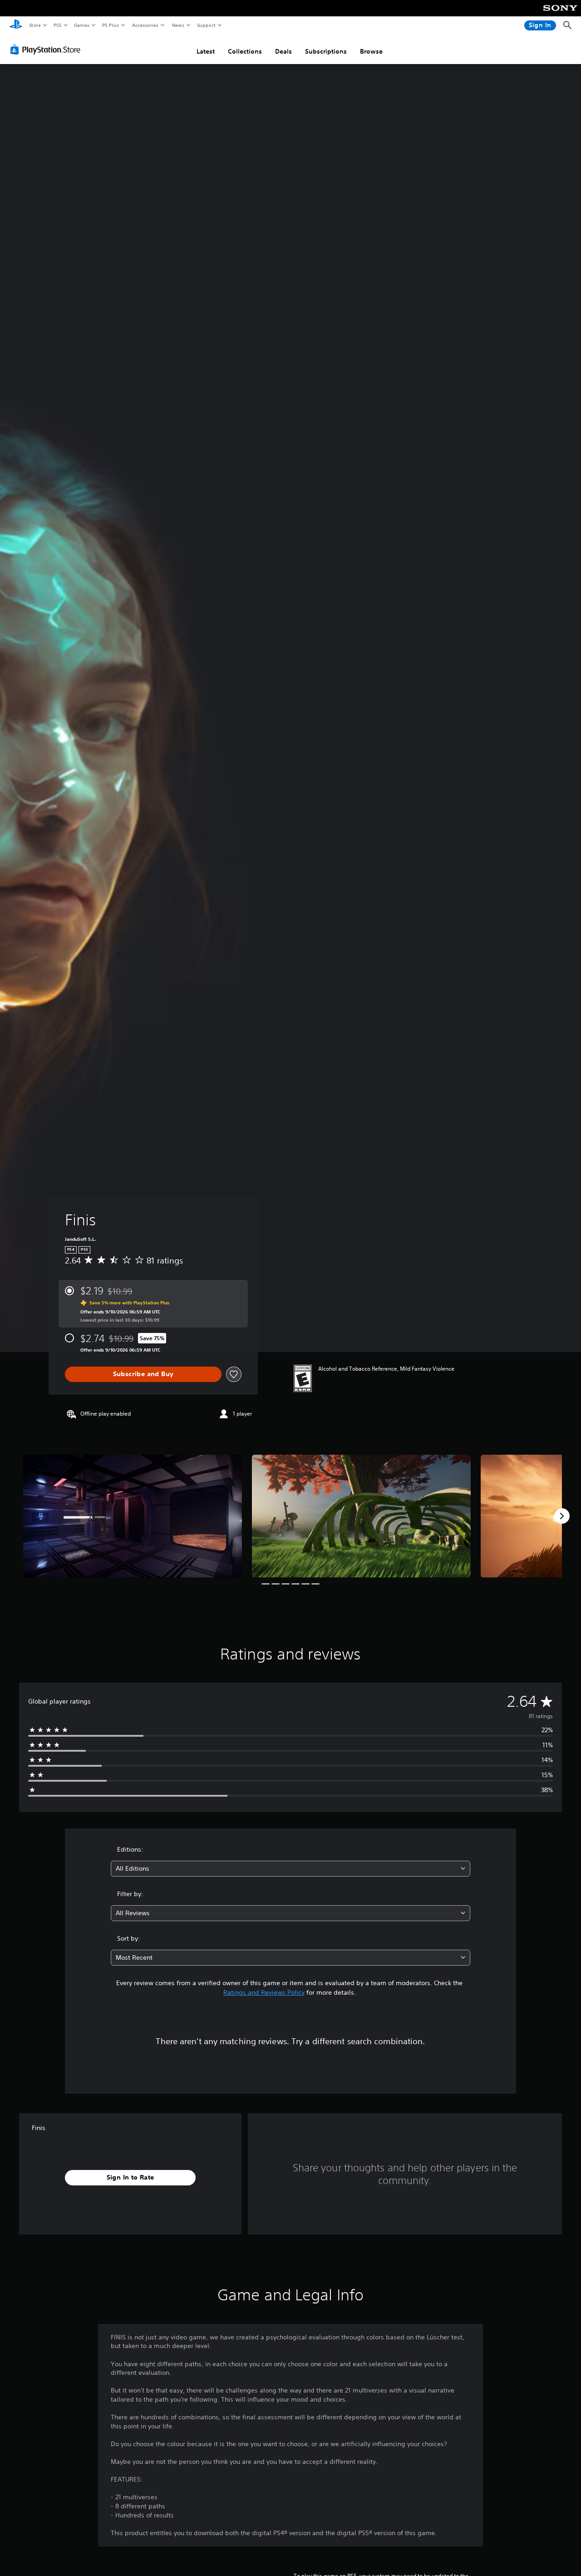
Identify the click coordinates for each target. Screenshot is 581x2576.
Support (206, 25)
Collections (245, 51)
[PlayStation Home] (16, 25)
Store (35, 25)
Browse (371, 51)
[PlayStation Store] (47, 50)
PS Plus (110, 25)
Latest (206, 51)
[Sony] (560, 14)
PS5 (57, 25)
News (178, 25)
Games (81, 25)
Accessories (145, 25)
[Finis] (133, 1516)
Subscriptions (326, 51)
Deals (283, 51)
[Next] (562, 1516)
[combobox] (291, 1869)
